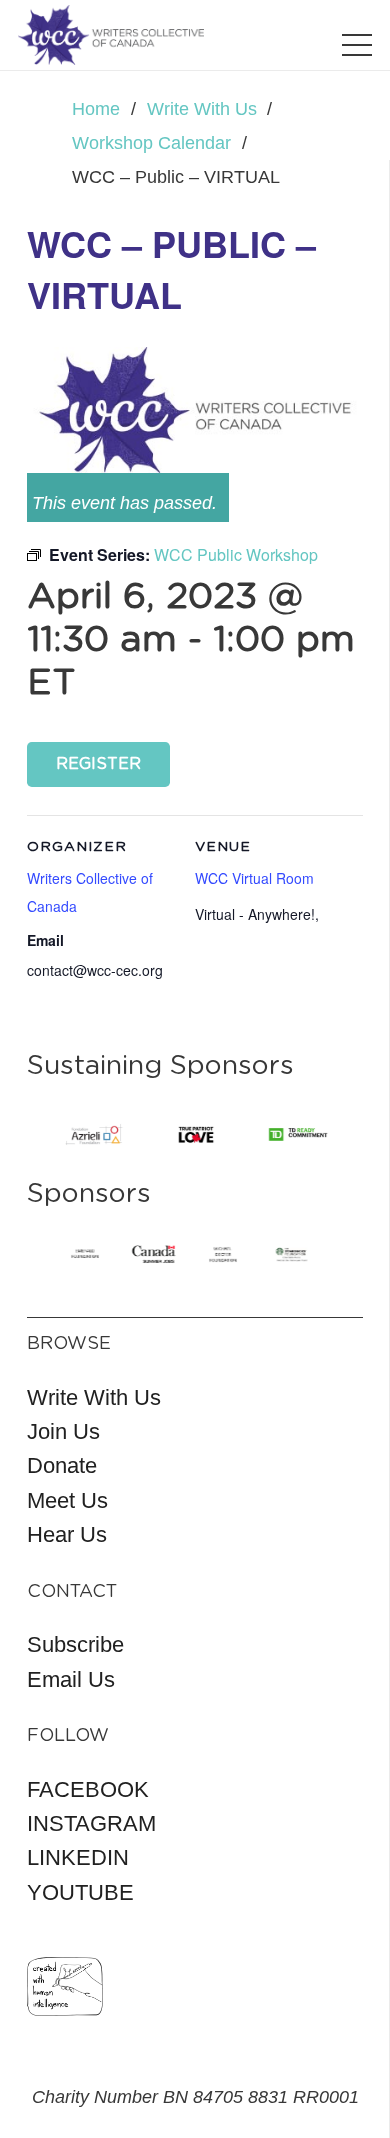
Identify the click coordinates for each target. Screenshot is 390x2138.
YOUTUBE (80, 1892)
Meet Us (67, 1500)
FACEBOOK (88, 1789)
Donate (62, 1465)
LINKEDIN (78, 1857)
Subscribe (75, 1644)
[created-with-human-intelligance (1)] (65, 1986)
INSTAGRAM (91, 1823)
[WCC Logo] (111, 35)
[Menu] (357, 45)
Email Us (71, 1679)
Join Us (63, 1431)
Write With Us (94, 1397)
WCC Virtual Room (254, 878)
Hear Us (67, 1534)
